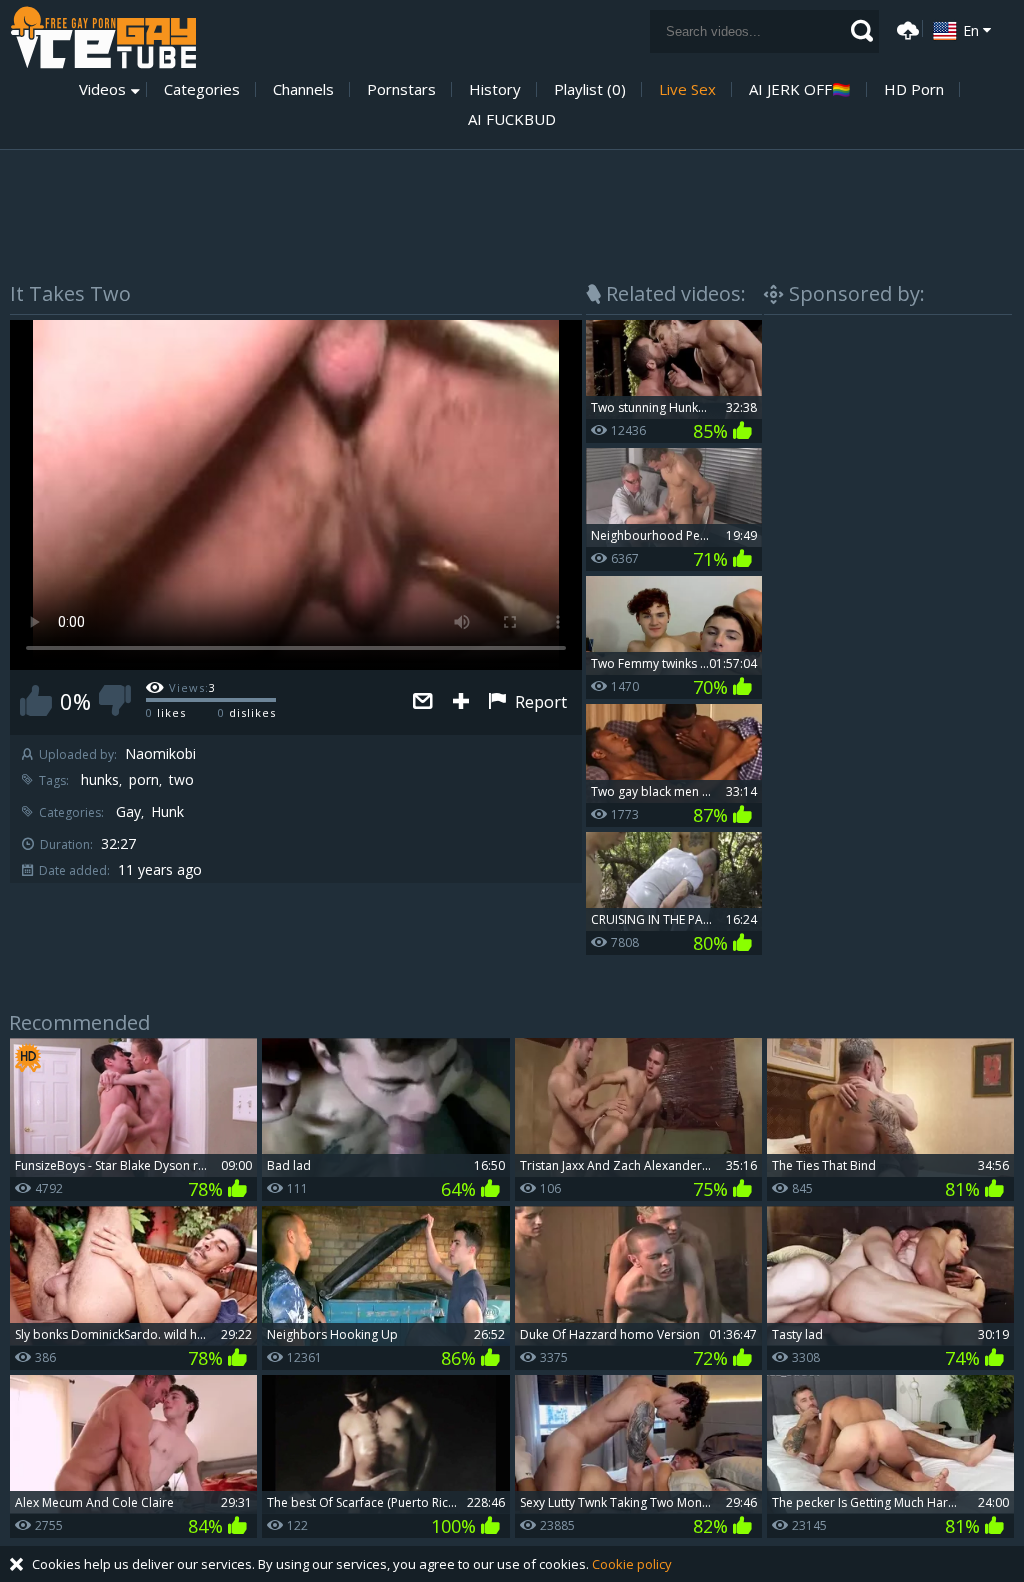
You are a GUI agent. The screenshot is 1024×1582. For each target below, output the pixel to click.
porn (144, 780)
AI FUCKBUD (512, 119)
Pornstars (401, 89)
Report (539, 702)
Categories (202, 89)
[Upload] (905, 28)
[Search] (862, 31)
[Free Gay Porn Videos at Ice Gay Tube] (103, 37)
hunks (100, 780)
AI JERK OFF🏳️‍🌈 (800, 89)
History (495, 89)
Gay (128, 812)
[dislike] (115, 700)
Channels (303, 89)
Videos (102, 89)
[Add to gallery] (461, 702)
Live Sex (687, 89)
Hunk (167, 812)
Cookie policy (632, 1564)
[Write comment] (423, 702)
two (181, 780)
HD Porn (914, 89)
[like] (36, 700)
